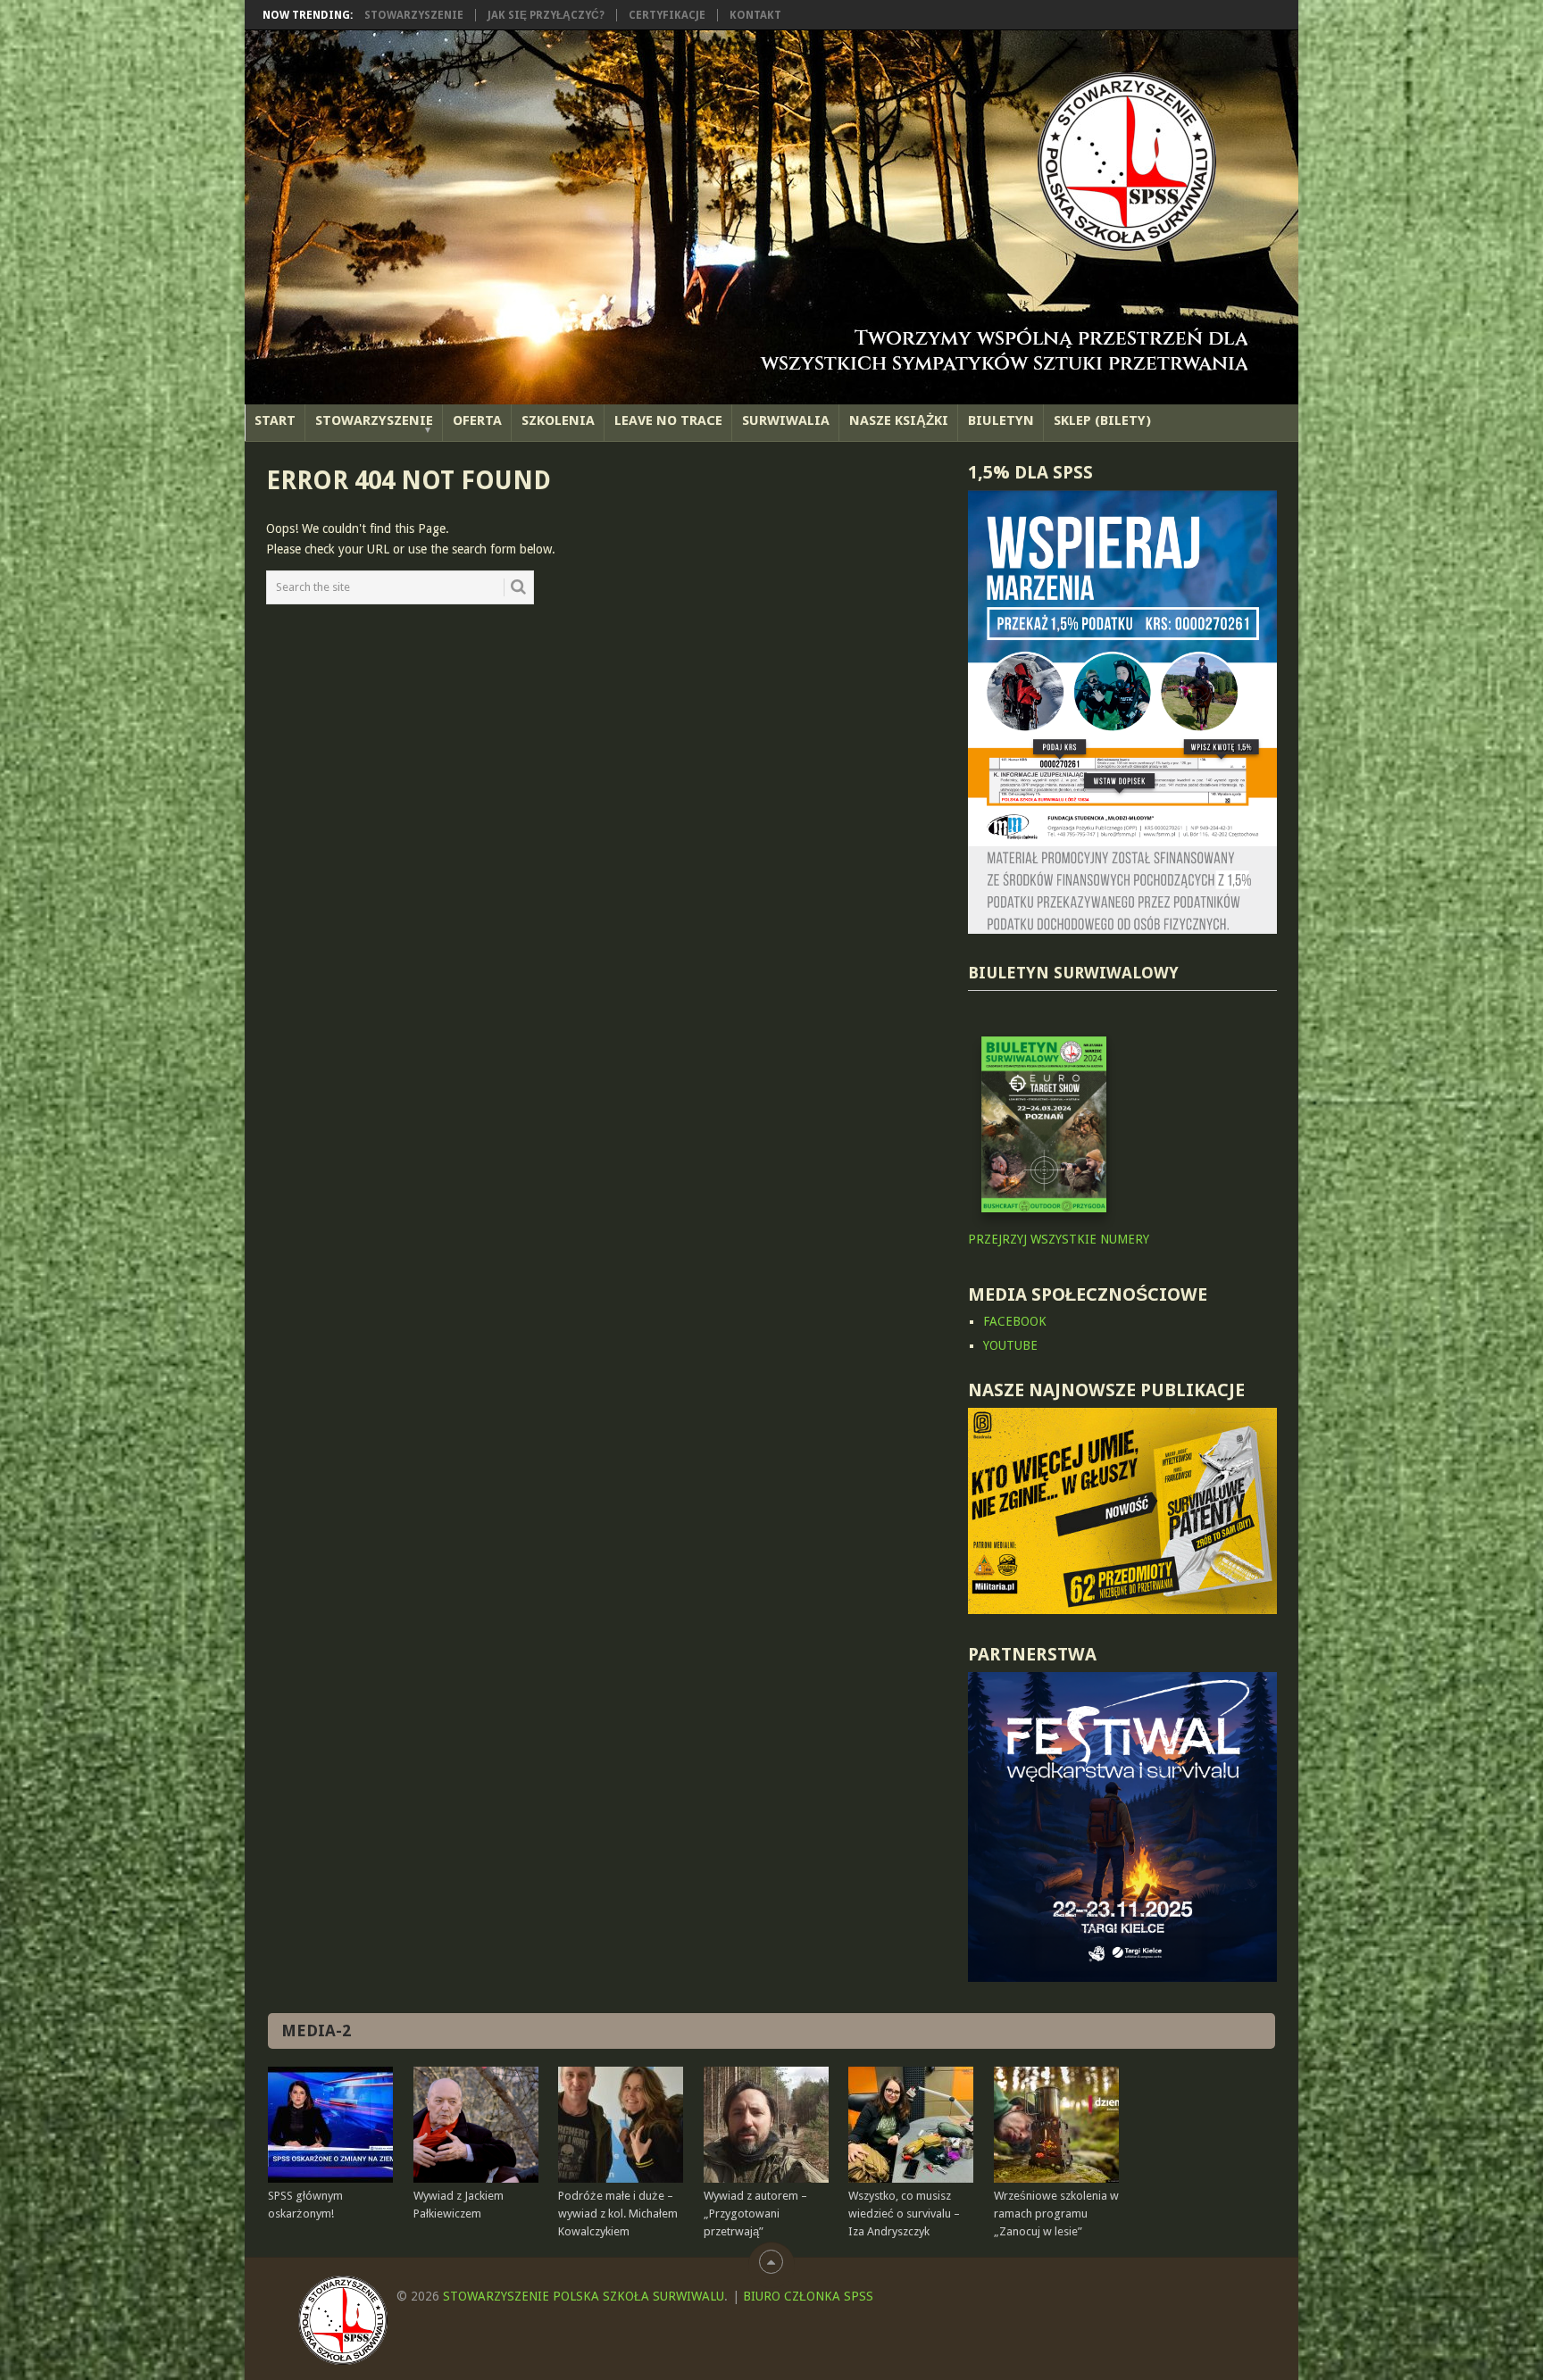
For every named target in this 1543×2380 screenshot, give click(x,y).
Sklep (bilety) (1102, 420)
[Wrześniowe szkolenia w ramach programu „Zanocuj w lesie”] (1056, 2125)
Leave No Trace (668, 420)
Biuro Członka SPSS (808, 2296)
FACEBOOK (1015, 1321)
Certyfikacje (667, 15)
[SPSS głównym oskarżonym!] (330, 2125)
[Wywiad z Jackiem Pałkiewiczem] (476, 2125)
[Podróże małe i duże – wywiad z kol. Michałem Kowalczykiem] (621, 2125)
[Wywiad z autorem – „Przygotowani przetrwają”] (766, 2125)
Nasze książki (899, 420)
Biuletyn (1001, 420)
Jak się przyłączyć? (546, 15)
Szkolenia (558, 420)
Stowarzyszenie (414, 15)
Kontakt (755, 15)
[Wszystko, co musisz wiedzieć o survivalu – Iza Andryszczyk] (911, 2125)
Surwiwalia (786, 420)
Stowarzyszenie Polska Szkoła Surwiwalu (584, 2296)
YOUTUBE (1010, 1345)
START (275, 420)
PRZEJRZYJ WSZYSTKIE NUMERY (1059, 1239)
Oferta (477, 420)
